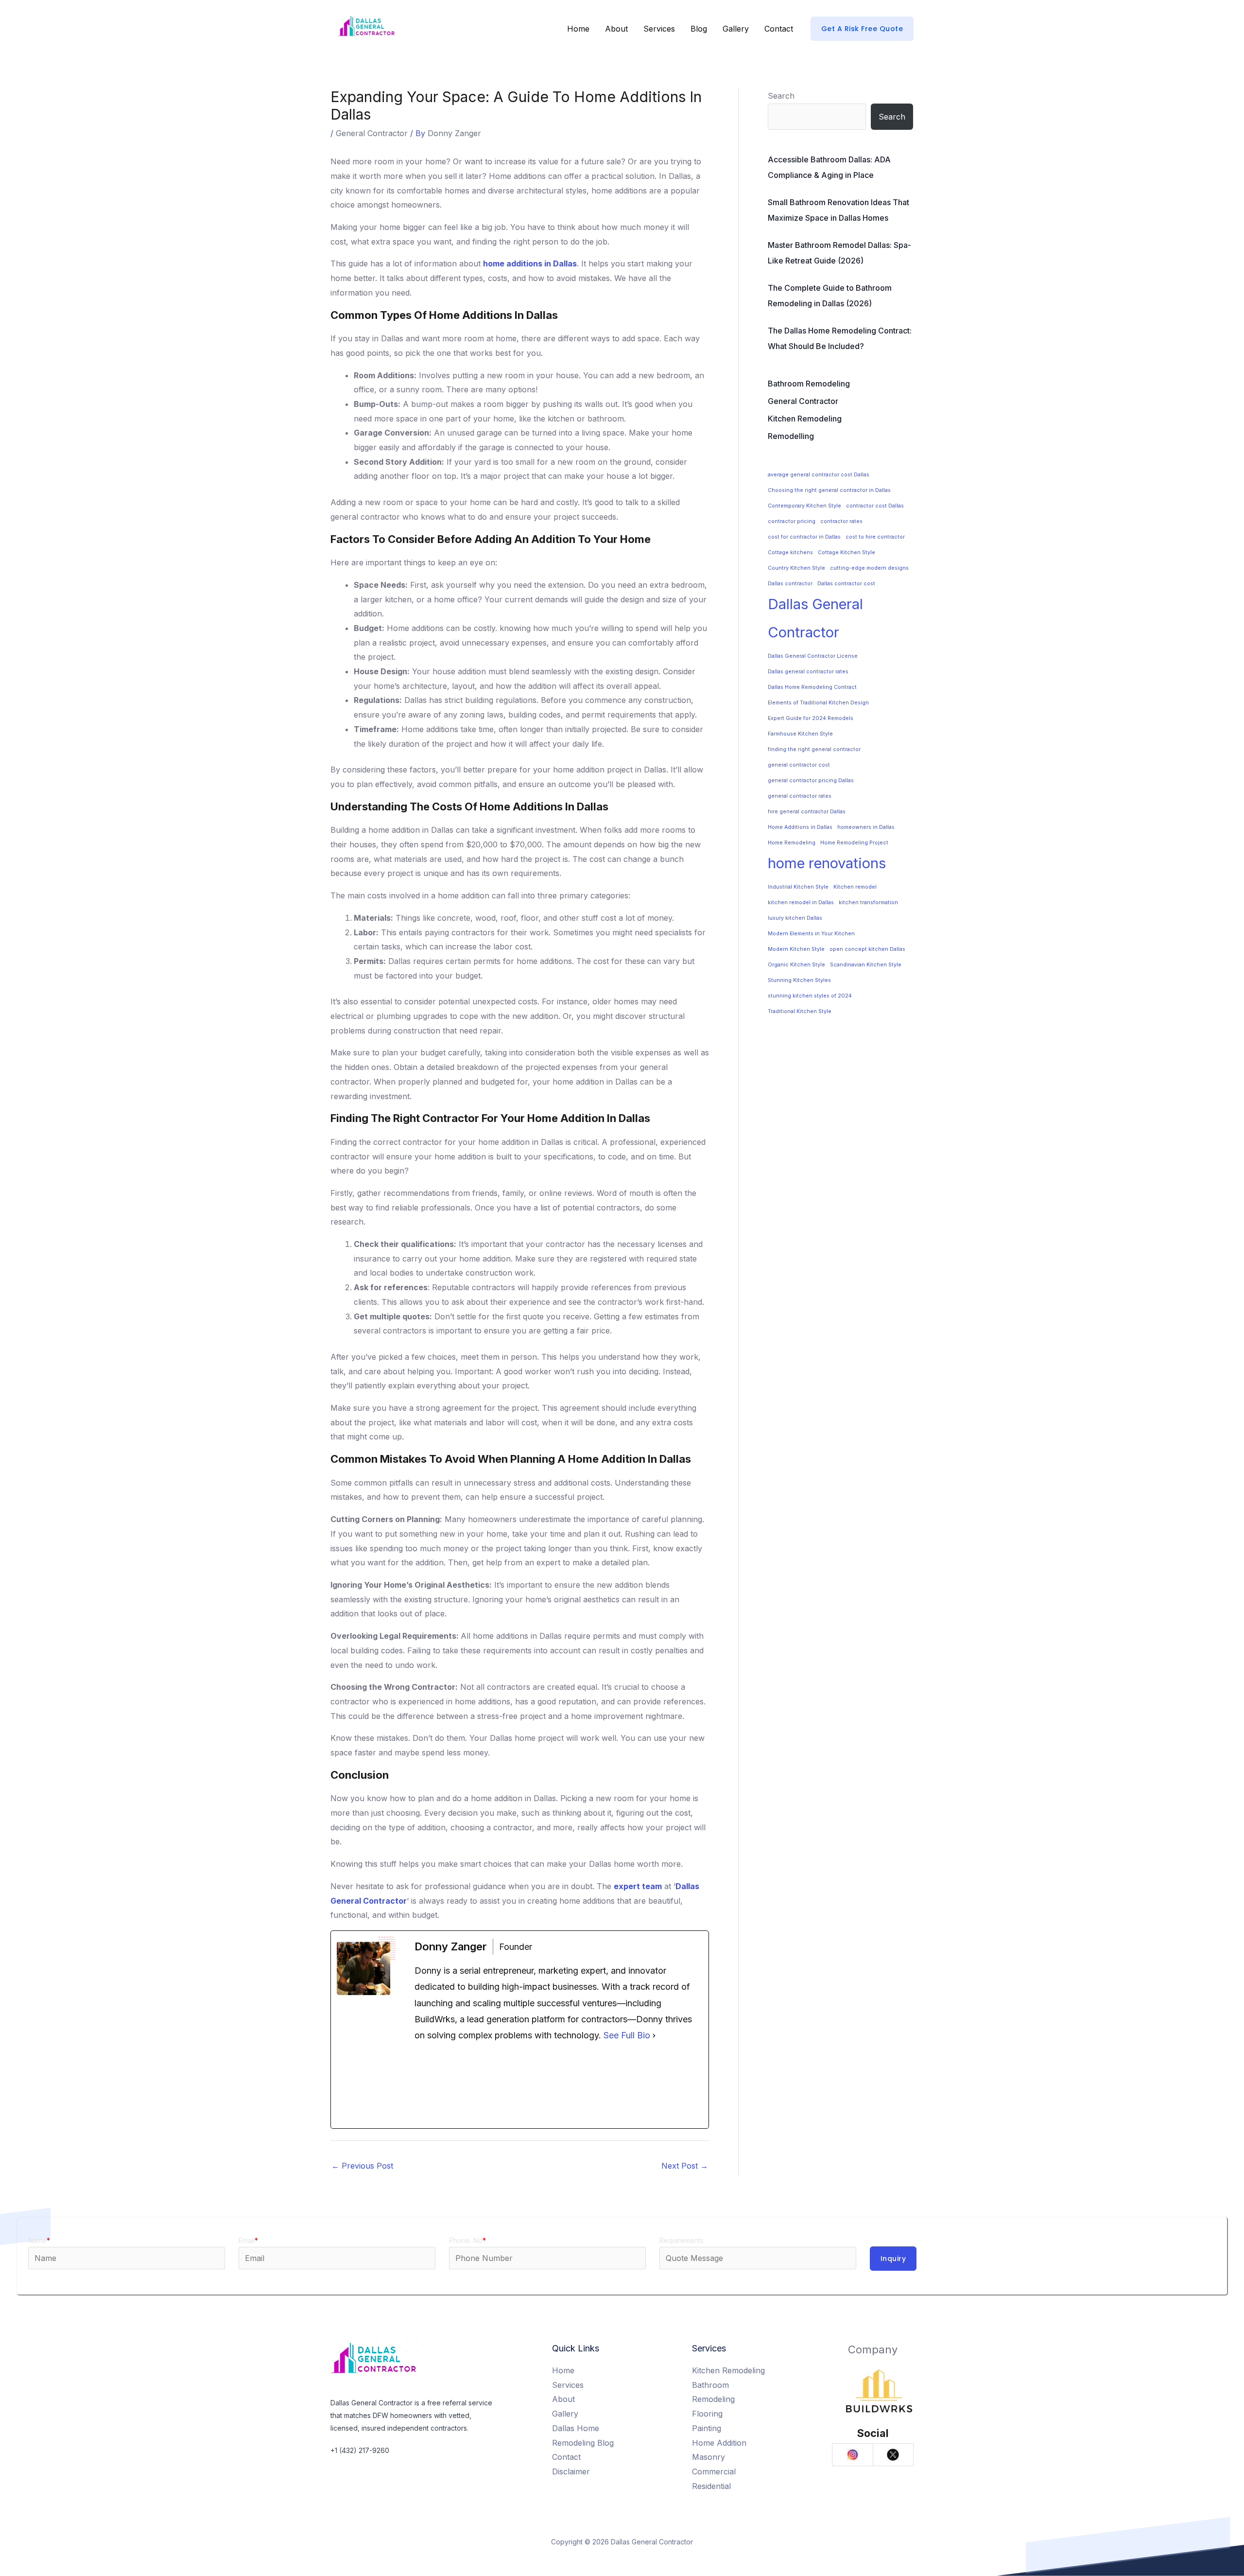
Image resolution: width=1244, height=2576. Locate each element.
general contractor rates (800, 796)
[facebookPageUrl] (462, 2086)
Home (578, 29)
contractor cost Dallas (875, 506)
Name (39, 2240)
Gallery (736, 29)
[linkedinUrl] (656, 2086)
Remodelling (791, 436)
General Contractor (372, 133)
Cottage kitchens (790, 552)
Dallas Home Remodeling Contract (812, 687)
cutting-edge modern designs (869, 568)
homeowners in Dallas (866, 827)
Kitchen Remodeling (805, 419)
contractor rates (841, 521)
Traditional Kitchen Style (800, 1011)
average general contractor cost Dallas (819, 475)
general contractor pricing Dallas (811, 780)
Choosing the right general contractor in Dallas (829, 490)
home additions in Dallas (530, 263)
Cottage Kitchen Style (847, 552)
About (616, 29)
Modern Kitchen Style (796, 949)
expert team (638, 1886)
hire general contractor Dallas (807, 812)
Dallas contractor (790, 584)
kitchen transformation (868, 902)
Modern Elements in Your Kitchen (811, 934)
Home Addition (719, 2443)
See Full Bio (627, 2035)
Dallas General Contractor (815, 618)
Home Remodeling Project (854, 843)
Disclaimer (571, 2471)
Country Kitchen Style (796, 568)
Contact (779, 29)
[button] (862, 29)
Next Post (685, 2166)
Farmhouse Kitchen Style (800, 734)
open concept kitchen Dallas (867, 949)
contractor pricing (792, 521)
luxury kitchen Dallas (795, 918)
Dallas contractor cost (846, 584)
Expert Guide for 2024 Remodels (811, 718)
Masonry (708, 2457)
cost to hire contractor (875, 537)
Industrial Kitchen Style (798, 887)
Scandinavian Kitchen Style (866, 965)
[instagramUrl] (559, 2086)
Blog (699, 29)
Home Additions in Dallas (800, 827)
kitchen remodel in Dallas (801, 902)
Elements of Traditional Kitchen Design (818, 703)
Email (248, 2240)
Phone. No (467, 2240)
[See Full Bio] (654, 2035)
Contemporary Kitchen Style (804, 506)
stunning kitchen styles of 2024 (810, 996)
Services (659, 29)
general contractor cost (799, 765)
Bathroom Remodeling (809, 384)
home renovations (827, 863)
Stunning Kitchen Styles (799, 980)
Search (781, 96)
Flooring (707, 2414)
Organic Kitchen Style (796, 965)
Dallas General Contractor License (813, 656)
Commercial (714, 2471)
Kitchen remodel (855, 887)
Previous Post (362, 2166)
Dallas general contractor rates (808, 672)
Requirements (682, 2240)
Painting (707, 2428)
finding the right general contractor (814, 749)
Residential (711, 2486)
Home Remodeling (792, 843)
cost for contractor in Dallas (804, 537)
